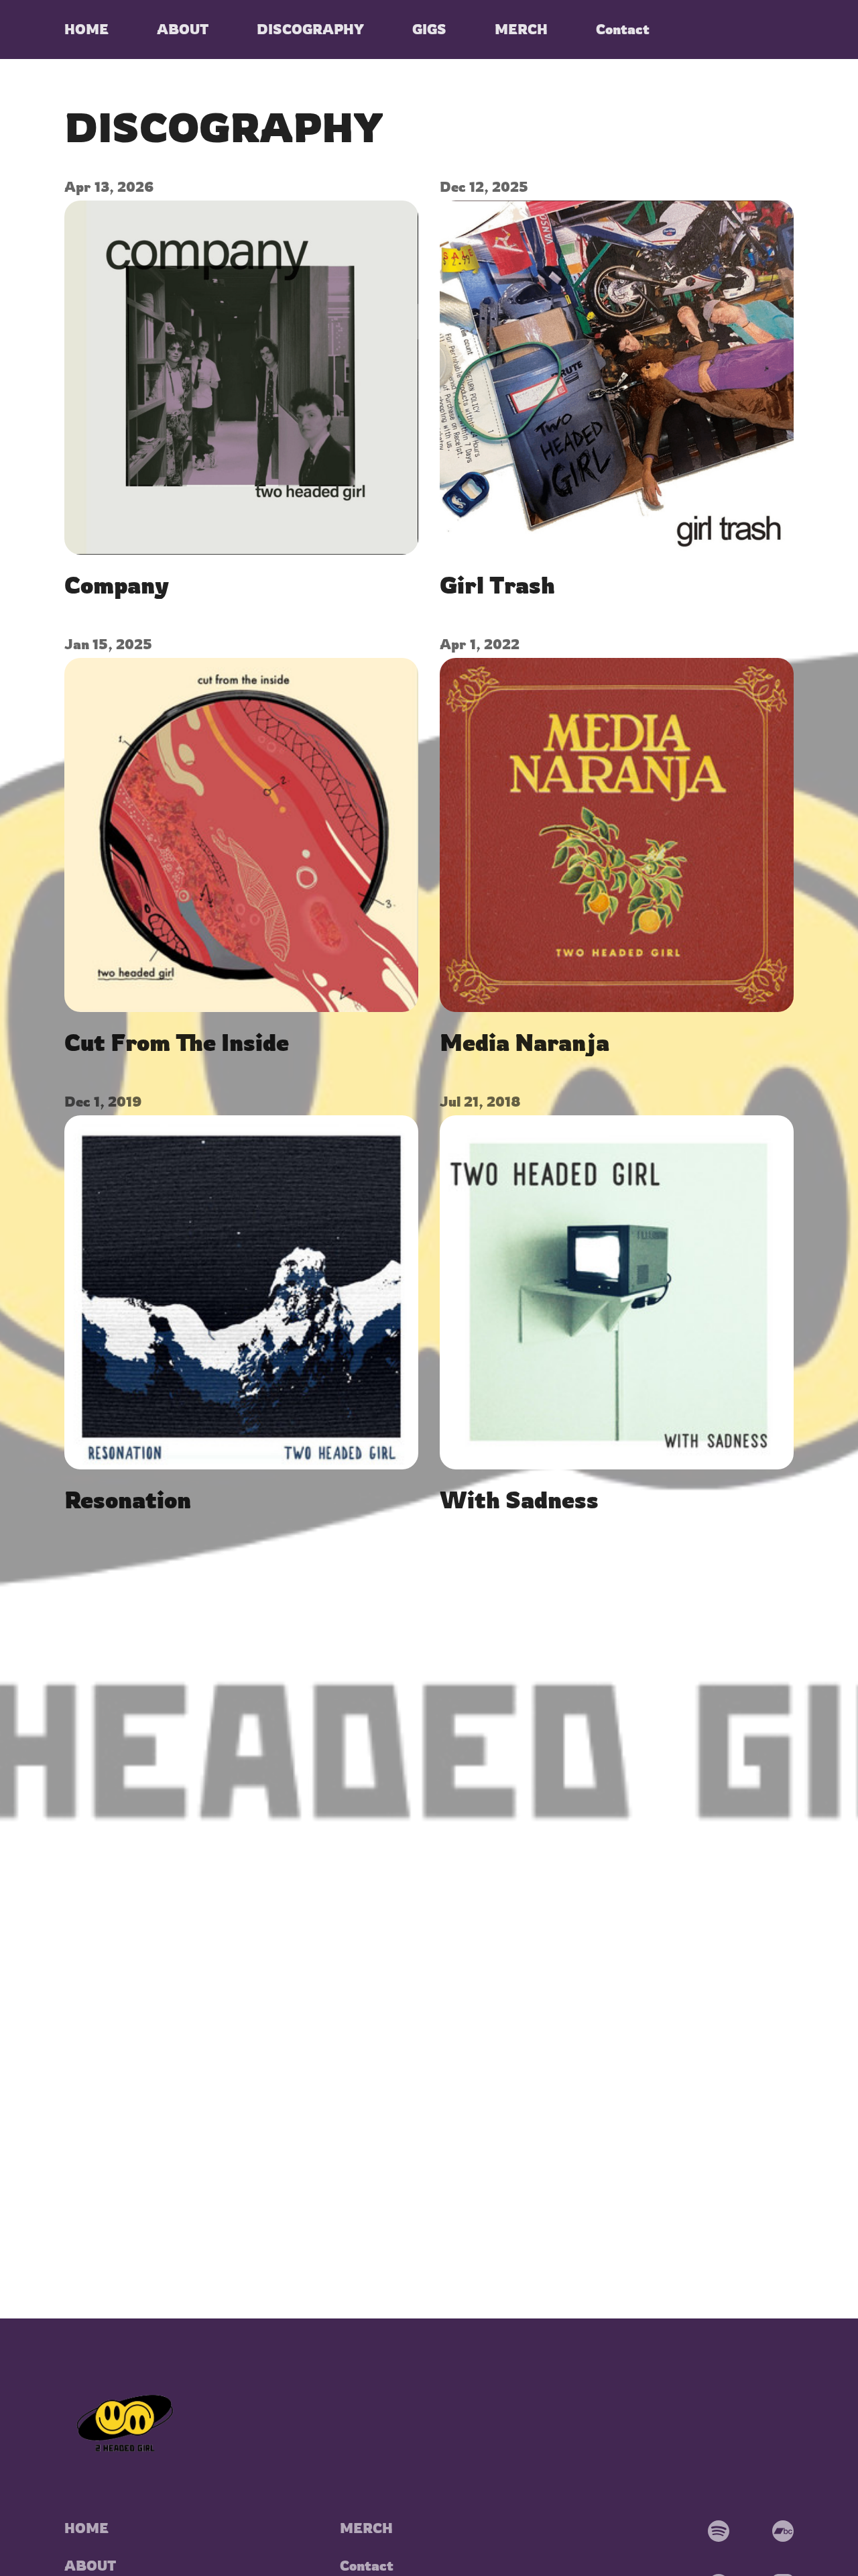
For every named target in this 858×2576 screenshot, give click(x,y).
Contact (367, 2566)
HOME (86, 2528)
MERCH (366, 2528)
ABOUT (90, 2566)
